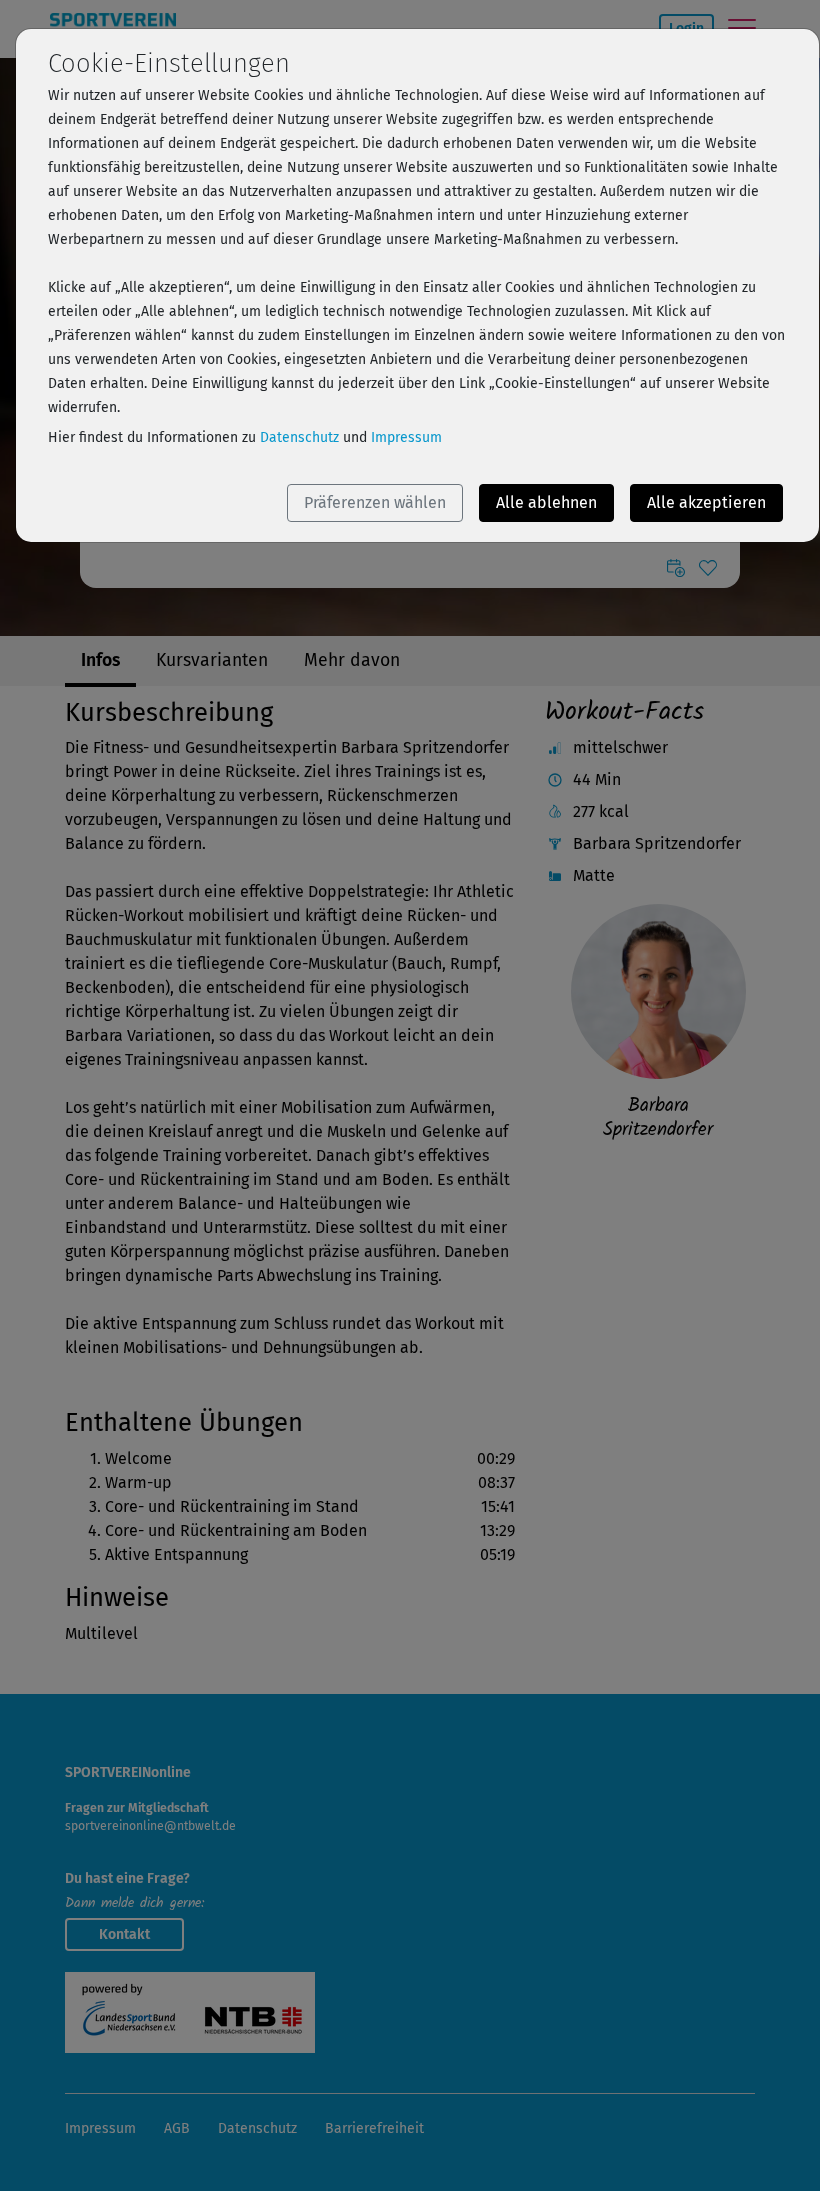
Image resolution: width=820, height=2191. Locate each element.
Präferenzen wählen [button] (375, 502)
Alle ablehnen (546, 502)
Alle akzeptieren (706, 502)
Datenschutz (299, 437)
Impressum (406, 437)
